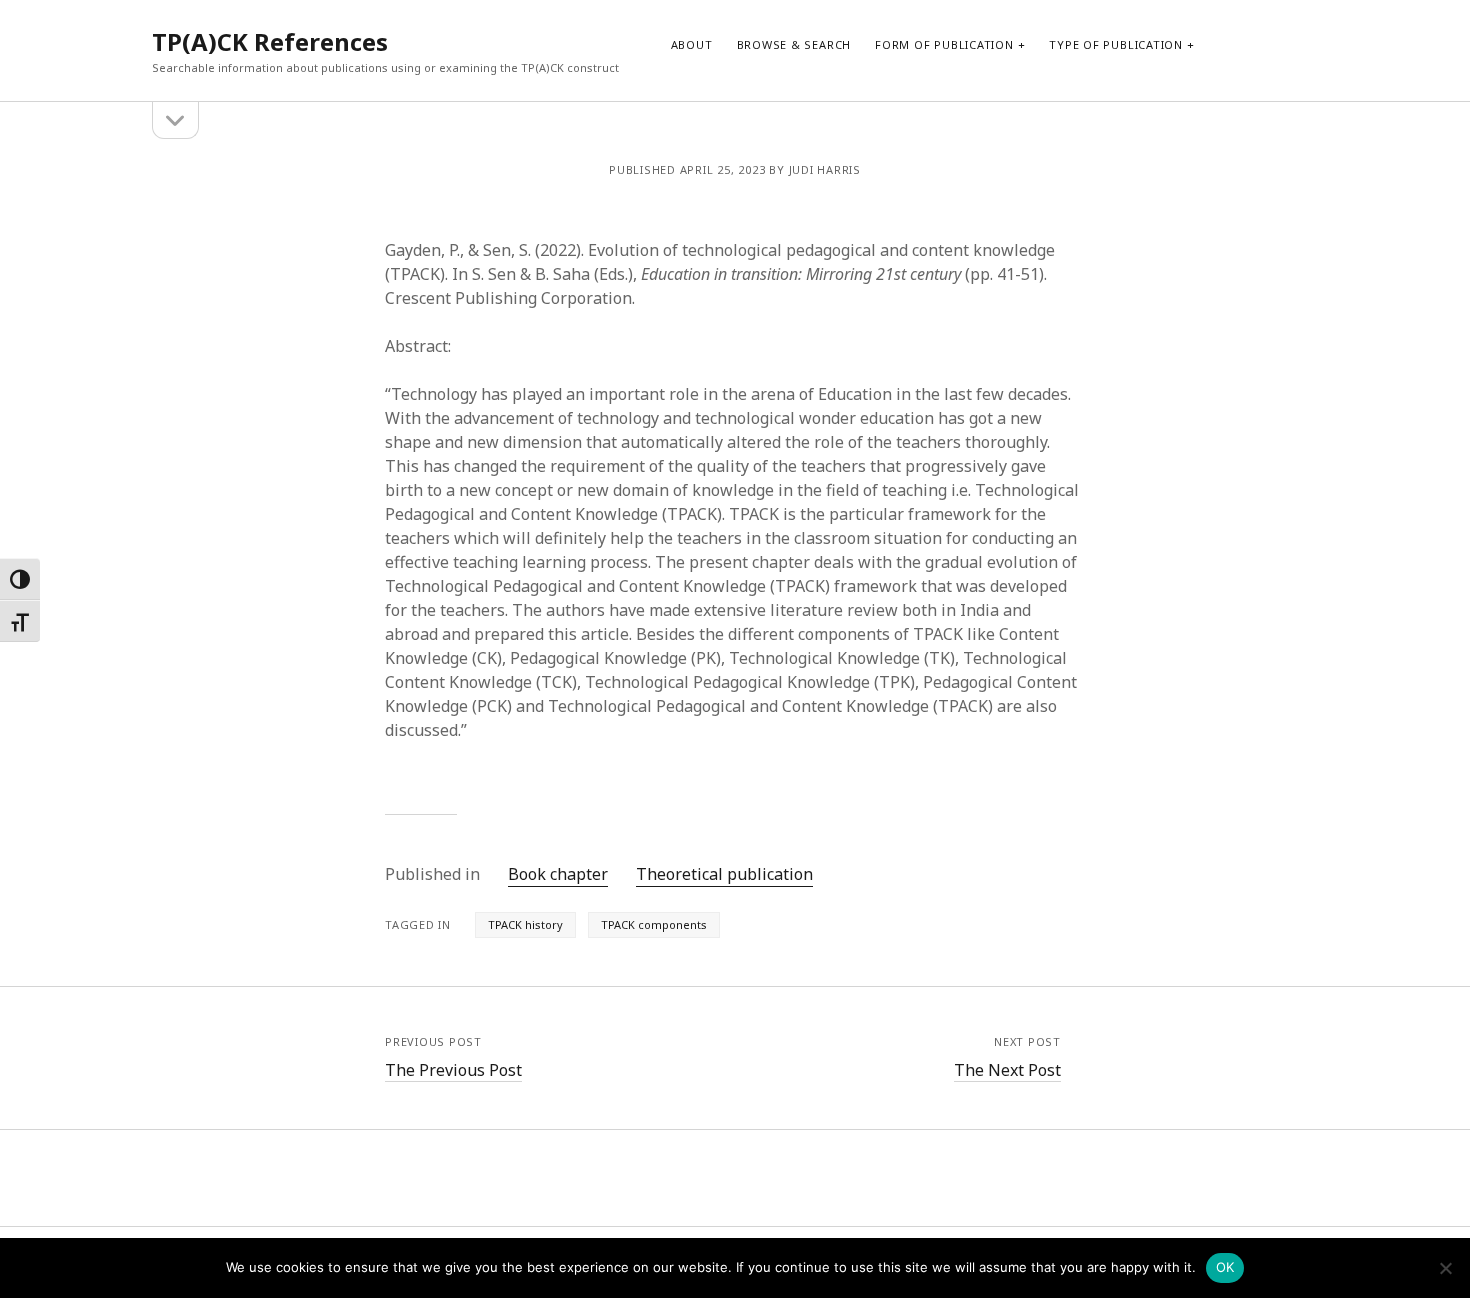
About (692, 44)
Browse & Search (794, 44)
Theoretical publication (724, 874)
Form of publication (944, 44)
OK (1225, 1267)
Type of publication (1116, 44)
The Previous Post (453, 1070)
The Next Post (1007, 1070)
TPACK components (654, 924)
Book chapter (558, 874)
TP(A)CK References (270, 41)
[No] (1445, 1268)
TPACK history (525, 924)
